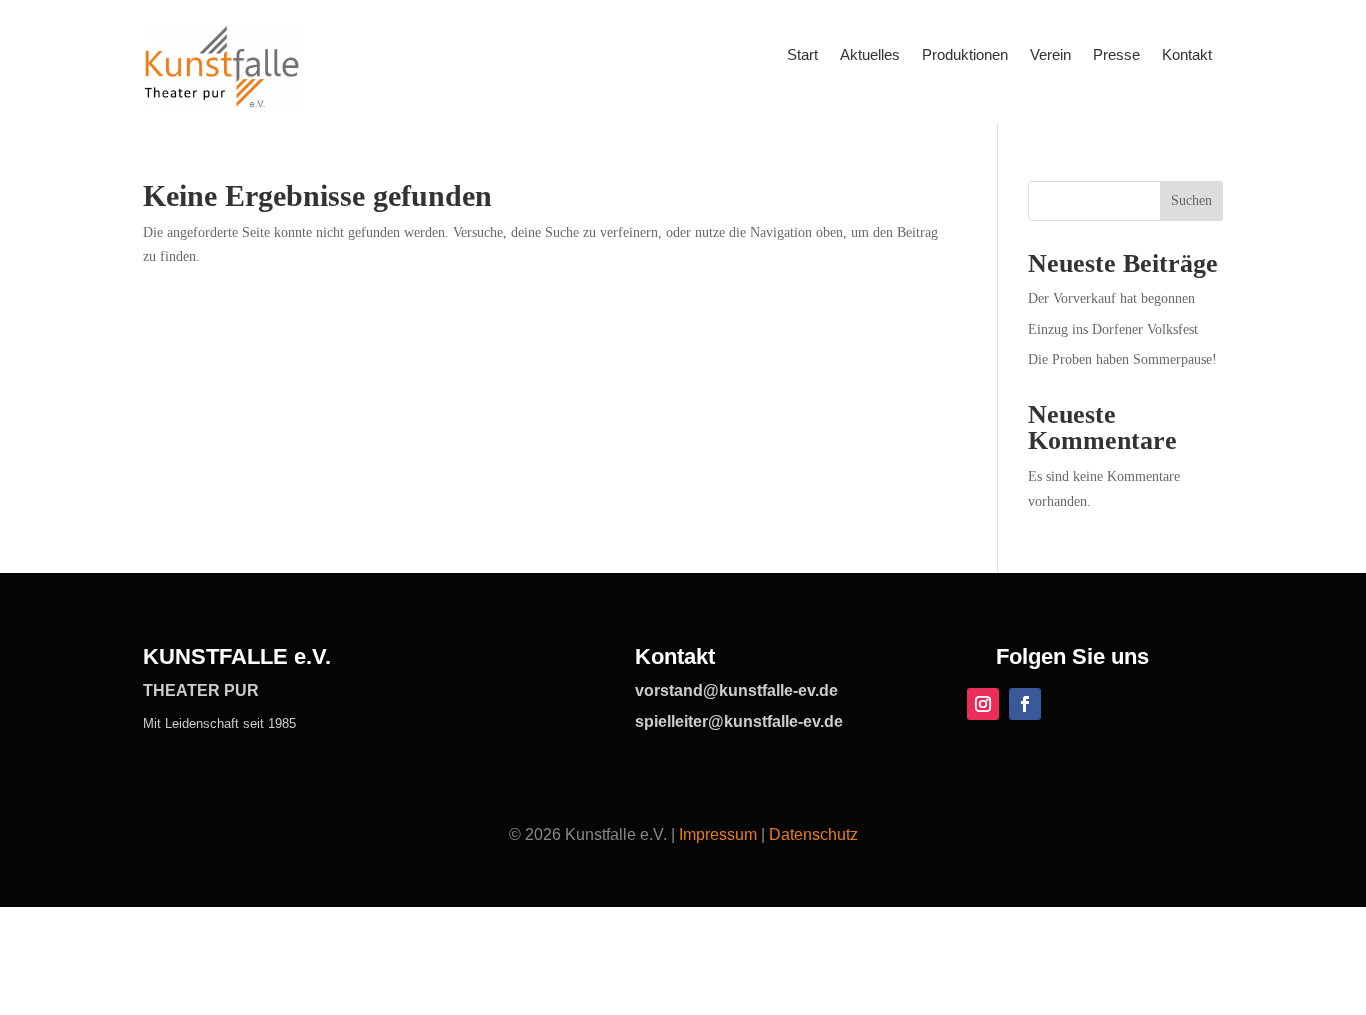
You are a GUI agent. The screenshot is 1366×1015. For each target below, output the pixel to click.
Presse (1116, 55)
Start (802, 55)
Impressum (718, 834)
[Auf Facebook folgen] (1025, 704)
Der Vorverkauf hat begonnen (1111, 298)
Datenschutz (813, 834)
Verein (1050, 55)
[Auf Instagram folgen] (983, 704)
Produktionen (965, 55)
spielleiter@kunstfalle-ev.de (739, 721)
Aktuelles (870, 55)
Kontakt (1187, 55)
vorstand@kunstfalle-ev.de (736, 690)
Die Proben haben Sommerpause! (1122, 359)
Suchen (1191, 200)
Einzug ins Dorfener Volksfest (1113, 329)
